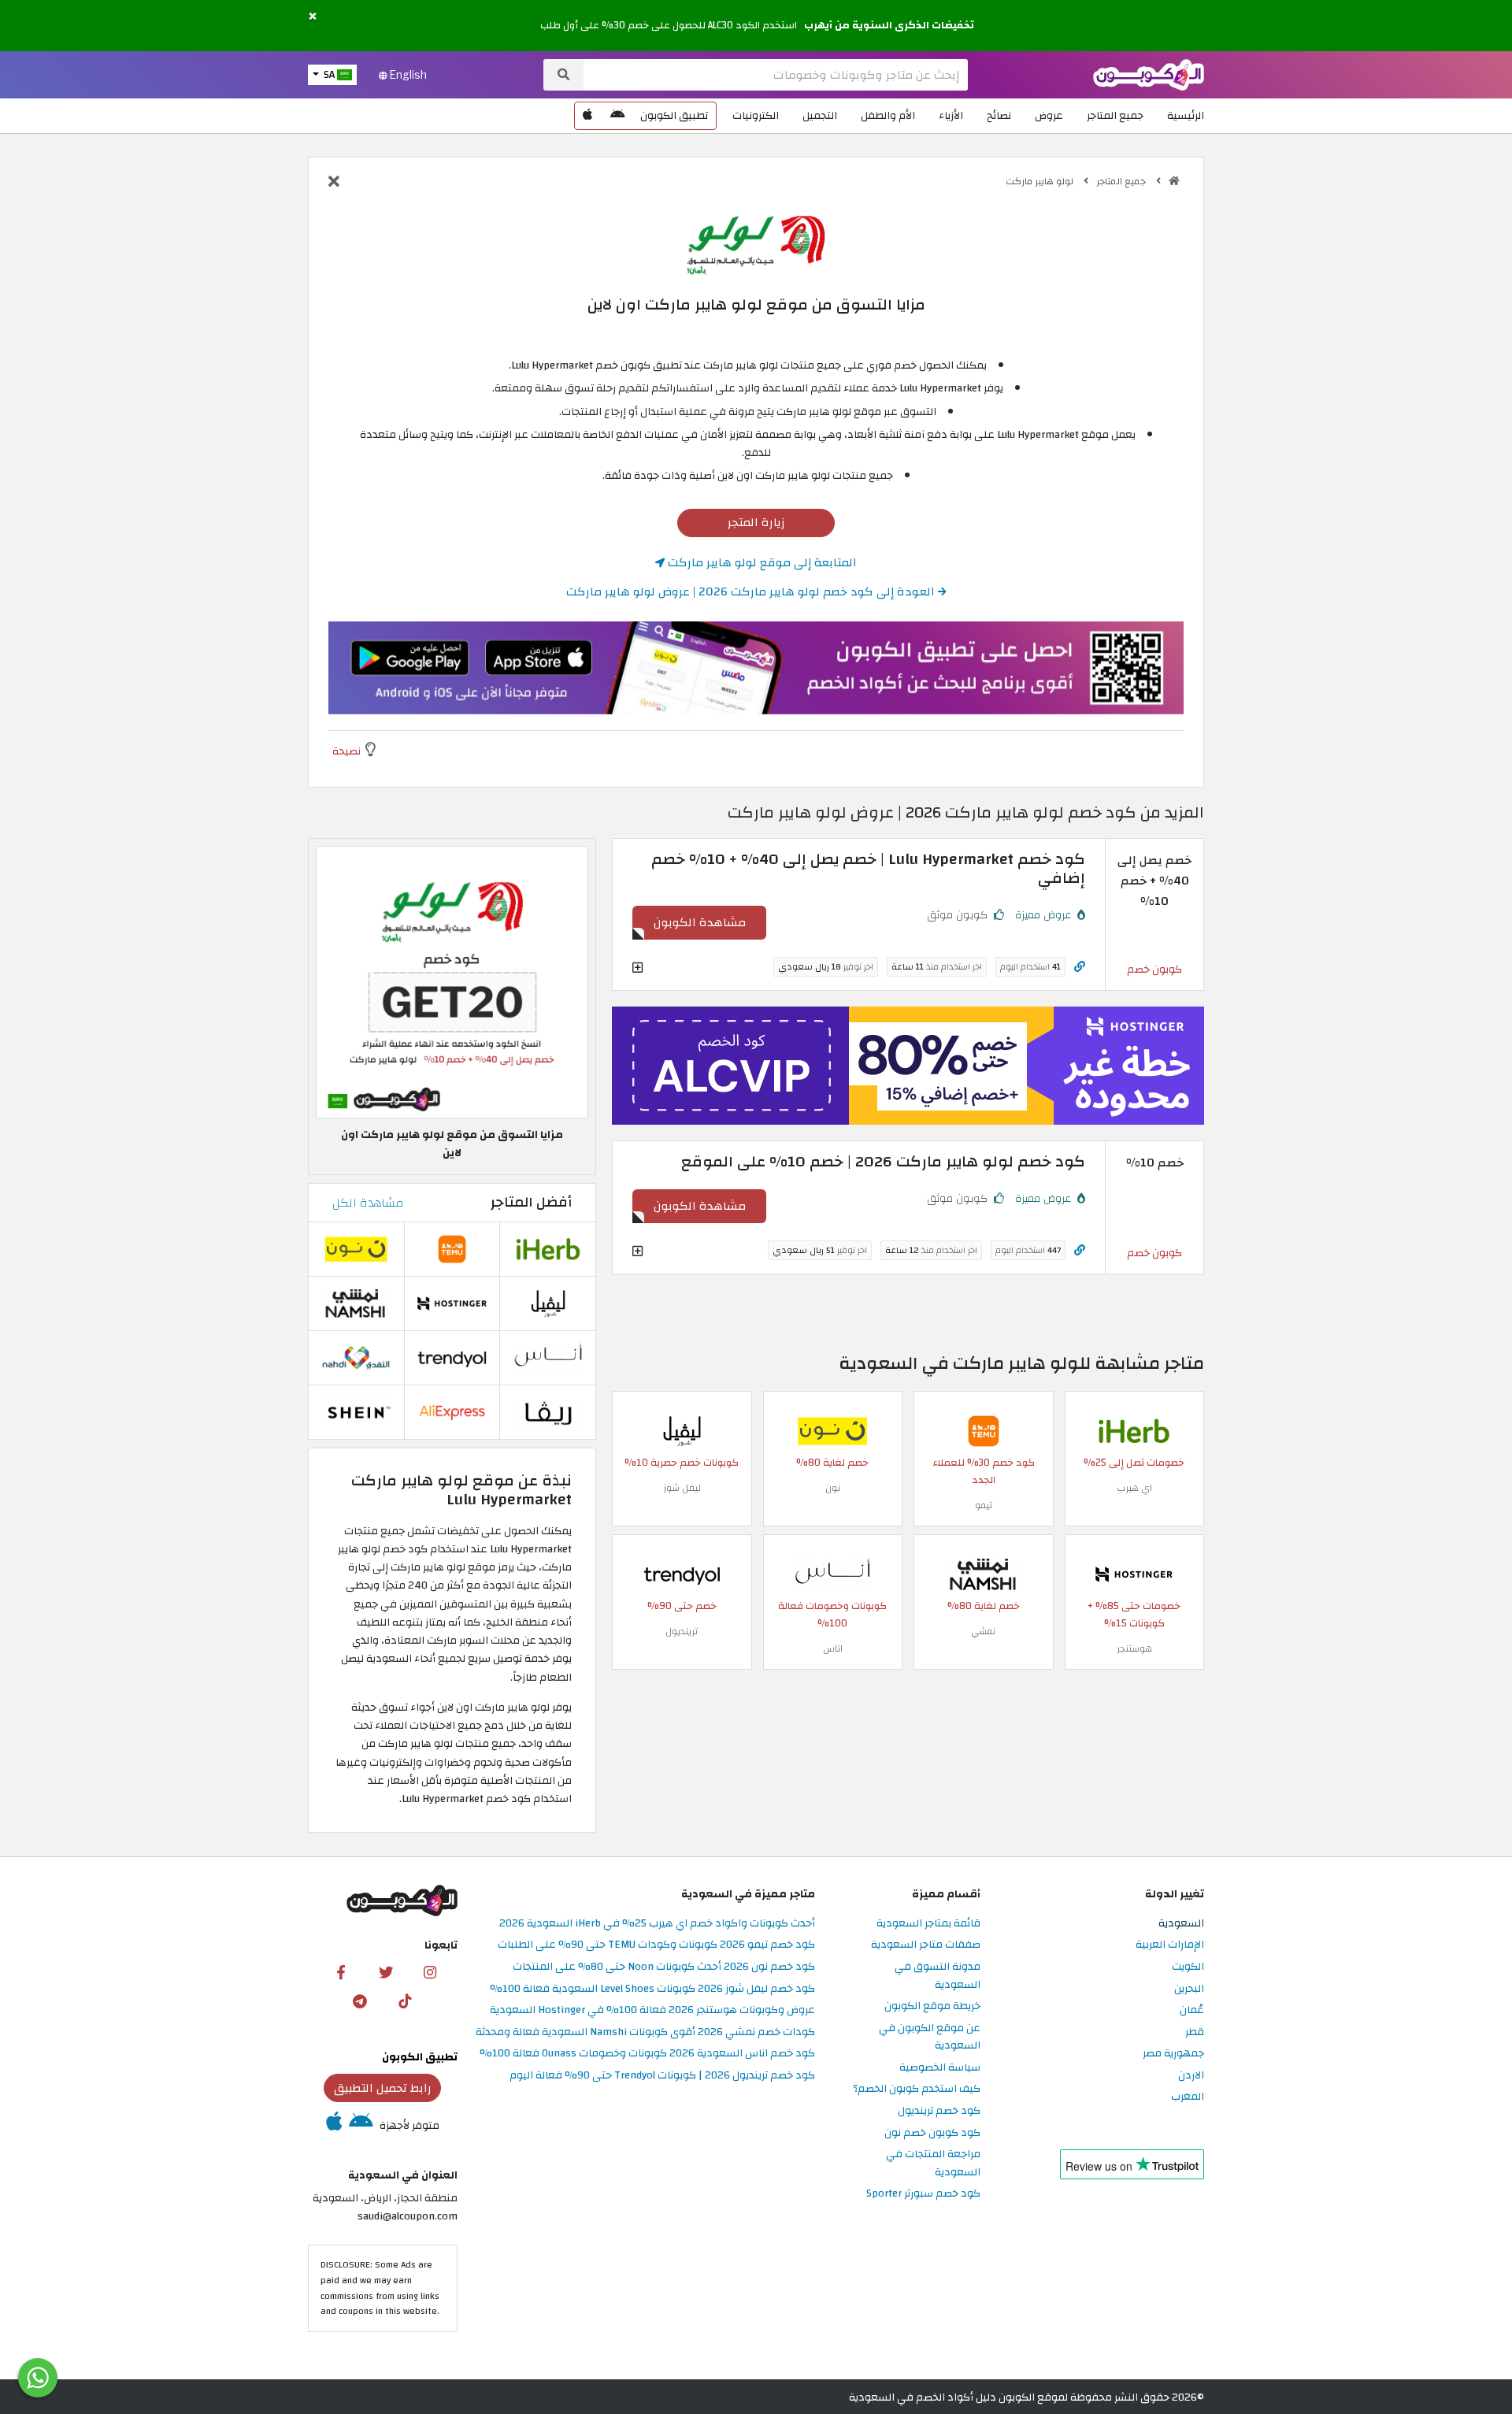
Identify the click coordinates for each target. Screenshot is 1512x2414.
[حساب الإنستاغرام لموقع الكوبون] (430, 1971)
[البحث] (563, 75)
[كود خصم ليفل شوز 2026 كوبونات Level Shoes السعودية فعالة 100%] (682, 1430)
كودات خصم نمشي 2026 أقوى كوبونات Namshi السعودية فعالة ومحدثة (645, 2032)
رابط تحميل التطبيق (383, 2088)
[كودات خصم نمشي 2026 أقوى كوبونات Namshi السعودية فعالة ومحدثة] (984, 1573)
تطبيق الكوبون (674, 115)
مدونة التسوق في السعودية (938, 1976)
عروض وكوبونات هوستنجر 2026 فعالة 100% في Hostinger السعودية (652, 2010)
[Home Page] (1149, 74)
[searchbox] (776, 75)
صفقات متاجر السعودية (926, 1945)
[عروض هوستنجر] (908, 1066)
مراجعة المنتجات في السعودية (933, 2164)
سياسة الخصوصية (940, 2068)
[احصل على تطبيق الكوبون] (756, 668)
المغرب (1188, 2097)
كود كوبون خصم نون (932, 2133)
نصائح (999, 115)
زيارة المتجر (756, 522)
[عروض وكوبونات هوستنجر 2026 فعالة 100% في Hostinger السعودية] (1134, 1573)
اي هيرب (1134, 1488)
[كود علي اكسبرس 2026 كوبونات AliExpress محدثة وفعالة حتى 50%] (452, 1412)
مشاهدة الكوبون (700, 922)
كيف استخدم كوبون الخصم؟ (917, 2089)
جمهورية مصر (1173, 2054)
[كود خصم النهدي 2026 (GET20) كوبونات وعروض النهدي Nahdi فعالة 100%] (356, 1357)
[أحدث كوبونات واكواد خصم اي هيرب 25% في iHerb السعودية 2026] (1134, 1430)
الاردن (1191, 2076)
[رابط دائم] (1080, 967)
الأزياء (951, 115)
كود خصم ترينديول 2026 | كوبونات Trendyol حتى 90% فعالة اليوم (662, 2076)
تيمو (984, 1505)
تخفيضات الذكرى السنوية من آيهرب (889, 25)
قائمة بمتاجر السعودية (928, 1924)
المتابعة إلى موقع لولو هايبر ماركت (761, 562)
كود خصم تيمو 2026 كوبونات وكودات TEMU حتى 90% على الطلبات (656, 1945)
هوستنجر (1134, 1648)
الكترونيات (756, 115)
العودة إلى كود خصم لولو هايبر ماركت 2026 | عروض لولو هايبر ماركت (752, 591)
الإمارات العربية (1170, 1945)
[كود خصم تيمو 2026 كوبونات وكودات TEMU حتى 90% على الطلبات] (984, 1430)
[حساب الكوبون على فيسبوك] (341, 1971)
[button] (313, 17)
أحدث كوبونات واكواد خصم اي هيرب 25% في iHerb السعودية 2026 (657, 1924)
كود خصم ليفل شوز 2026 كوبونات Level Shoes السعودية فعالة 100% (652, 1989)
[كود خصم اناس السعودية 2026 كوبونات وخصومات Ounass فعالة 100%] (832, 1573)
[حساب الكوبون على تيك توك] (405, 2001)
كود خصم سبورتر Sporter (923, 2194)
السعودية (1181, 1924)
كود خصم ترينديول (939, 2111)
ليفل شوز (682, 1488)
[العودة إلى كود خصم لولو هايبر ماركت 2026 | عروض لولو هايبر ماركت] (334, 183)
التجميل (820, 115)
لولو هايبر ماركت (1041, 181)
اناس (833, 1648)
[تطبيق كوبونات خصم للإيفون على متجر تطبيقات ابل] (587, 116)
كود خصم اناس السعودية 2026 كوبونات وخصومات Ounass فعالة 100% (647, 2054)
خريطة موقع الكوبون (932, 2006)
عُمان (1192, 2010)
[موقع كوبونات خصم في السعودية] (1174, 181)
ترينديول (682, 1631)
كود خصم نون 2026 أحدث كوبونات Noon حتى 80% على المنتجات (664, 1967)
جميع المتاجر (1115, 115)
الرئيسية (1186, 115)
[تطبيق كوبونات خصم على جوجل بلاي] (617, 116)
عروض (1049, 115)
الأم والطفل (888, 115)
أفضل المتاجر (531, 1202)
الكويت (1188, 1967)
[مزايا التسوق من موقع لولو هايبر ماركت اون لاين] (452, 982)
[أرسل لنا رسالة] (38, 2378)
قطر (1195, 2032)
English (407, 75)
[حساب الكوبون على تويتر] (386, 1971)
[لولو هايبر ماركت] (756, 244)
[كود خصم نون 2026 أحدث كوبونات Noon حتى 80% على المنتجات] (832, 1430)
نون (833, 1488)
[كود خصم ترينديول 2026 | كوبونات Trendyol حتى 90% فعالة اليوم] (682, 1573)
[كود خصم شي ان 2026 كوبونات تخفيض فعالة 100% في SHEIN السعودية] (356, 1412)
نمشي (983, 1631)
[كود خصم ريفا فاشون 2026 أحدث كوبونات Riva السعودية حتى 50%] (548, 1412)
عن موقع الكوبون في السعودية (930, 2038)
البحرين (1189, 1989)
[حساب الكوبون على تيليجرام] (360, 2001)
